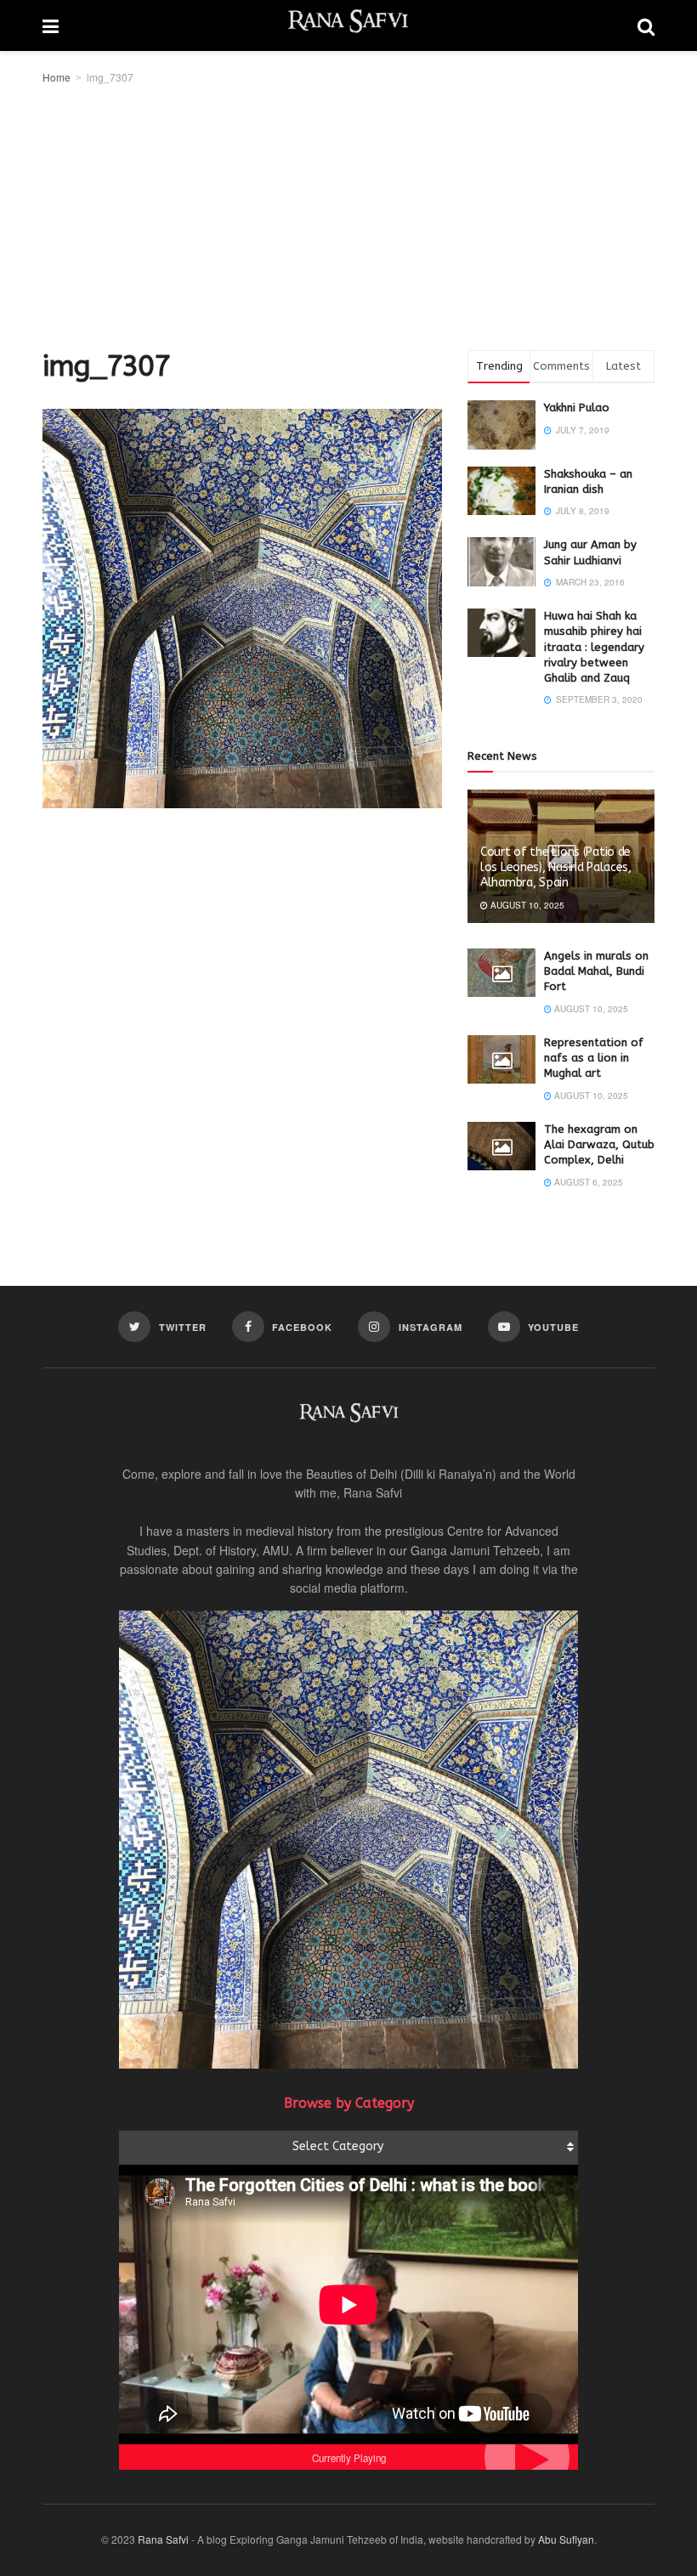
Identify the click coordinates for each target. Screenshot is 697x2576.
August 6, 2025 (587, 1182)
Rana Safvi (163, 2539)
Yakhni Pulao (577, 408)
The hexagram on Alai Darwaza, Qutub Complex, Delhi (599, 1144)
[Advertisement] (348, 214)
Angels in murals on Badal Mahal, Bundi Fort (596, 971)
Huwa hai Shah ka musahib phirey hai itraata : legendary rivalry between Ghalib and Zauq (594, 647)
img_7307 (110, 77)
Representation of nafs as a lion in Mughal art (594, 1058)
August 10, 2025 (526, 905)
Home (57, 77)
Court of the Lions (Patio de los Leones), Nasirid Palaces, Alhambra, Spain (556, 867)
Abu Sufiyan (566, 2539)
